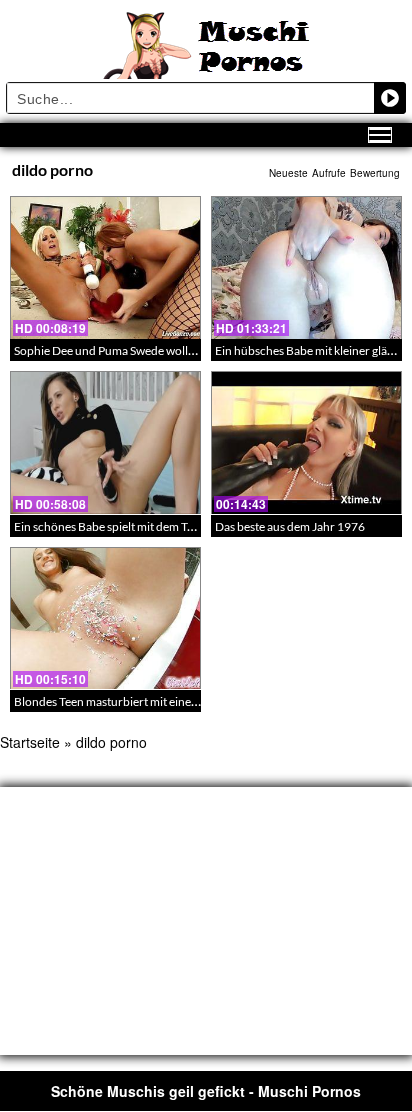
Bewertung (375, 173)
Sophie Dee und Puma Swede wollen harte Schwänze (150, 350)
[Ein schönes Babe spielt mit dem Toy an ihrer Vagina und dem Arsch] (105, 442)
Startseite (30, 742)
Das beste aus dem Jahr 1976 (290, 526)
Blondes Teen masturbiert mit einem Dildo (123, 701)
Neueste (288, 173)
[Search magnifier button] (390, 98)
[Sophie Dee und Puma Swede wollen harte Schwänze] (105, 267)
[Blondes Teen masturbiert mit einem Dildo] (105, 618)
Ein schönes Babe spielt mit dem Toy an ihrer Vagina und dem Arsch (187, 526)
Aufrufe (329, 173)
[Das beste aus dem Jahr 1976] (306, 442)
